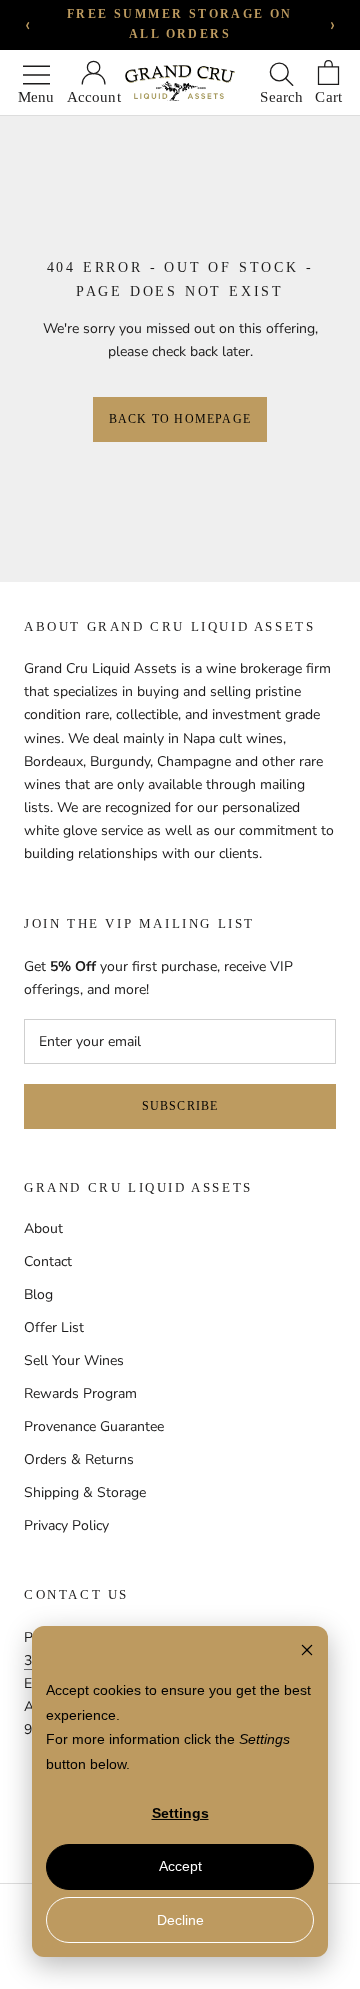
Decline (180, 1920)
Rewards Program (80, 1393)
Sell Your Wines (74, 1360)
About (43, 1228)
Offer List (54, 1327)
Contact (48, 1261)
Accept (180, 1866)
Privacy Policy (66, 1525)
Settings (180, 1813)
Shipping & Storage (85, 1492)
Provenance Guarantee (94, 1426)
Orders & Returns (79, 1459)
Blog (38, 1294)
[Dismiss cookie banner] (307, 1652)
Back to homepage (180, 419)
